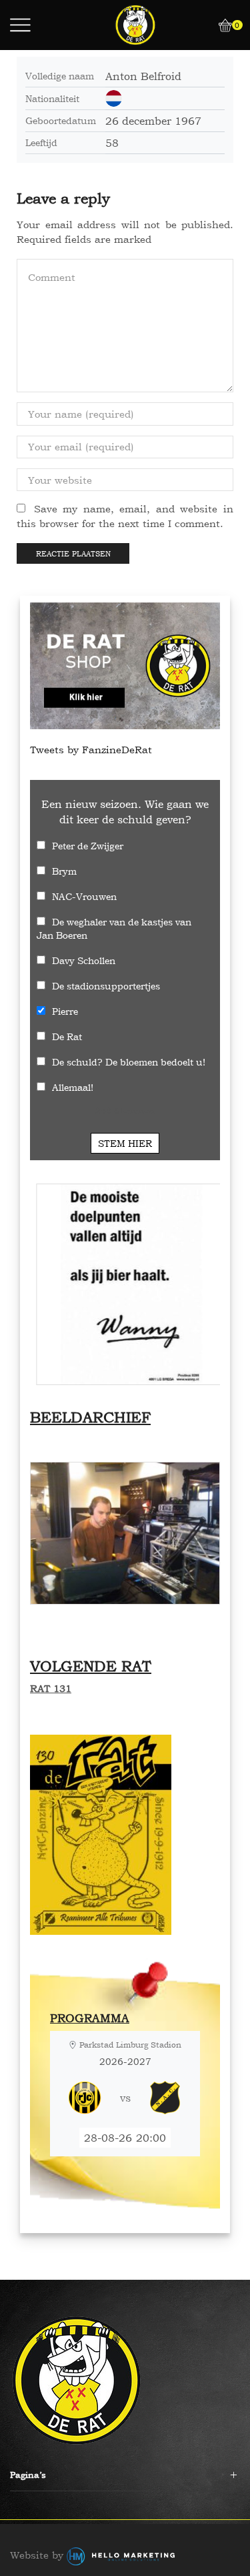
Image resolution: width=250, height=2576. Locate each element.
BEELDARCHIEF (90, 1417)
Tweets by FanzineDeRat (91, 750)
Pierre (65, 1011)
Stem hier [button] (125, 1143)
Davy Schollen (84, 960)
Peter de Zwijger (88, 846)
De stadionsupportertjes (106, 986)
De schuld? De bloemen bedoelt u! (129, 1062)
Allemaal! (73, 1087)
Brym (64, 871)
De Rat (67, 1036)
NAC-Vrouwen (84, 896)
